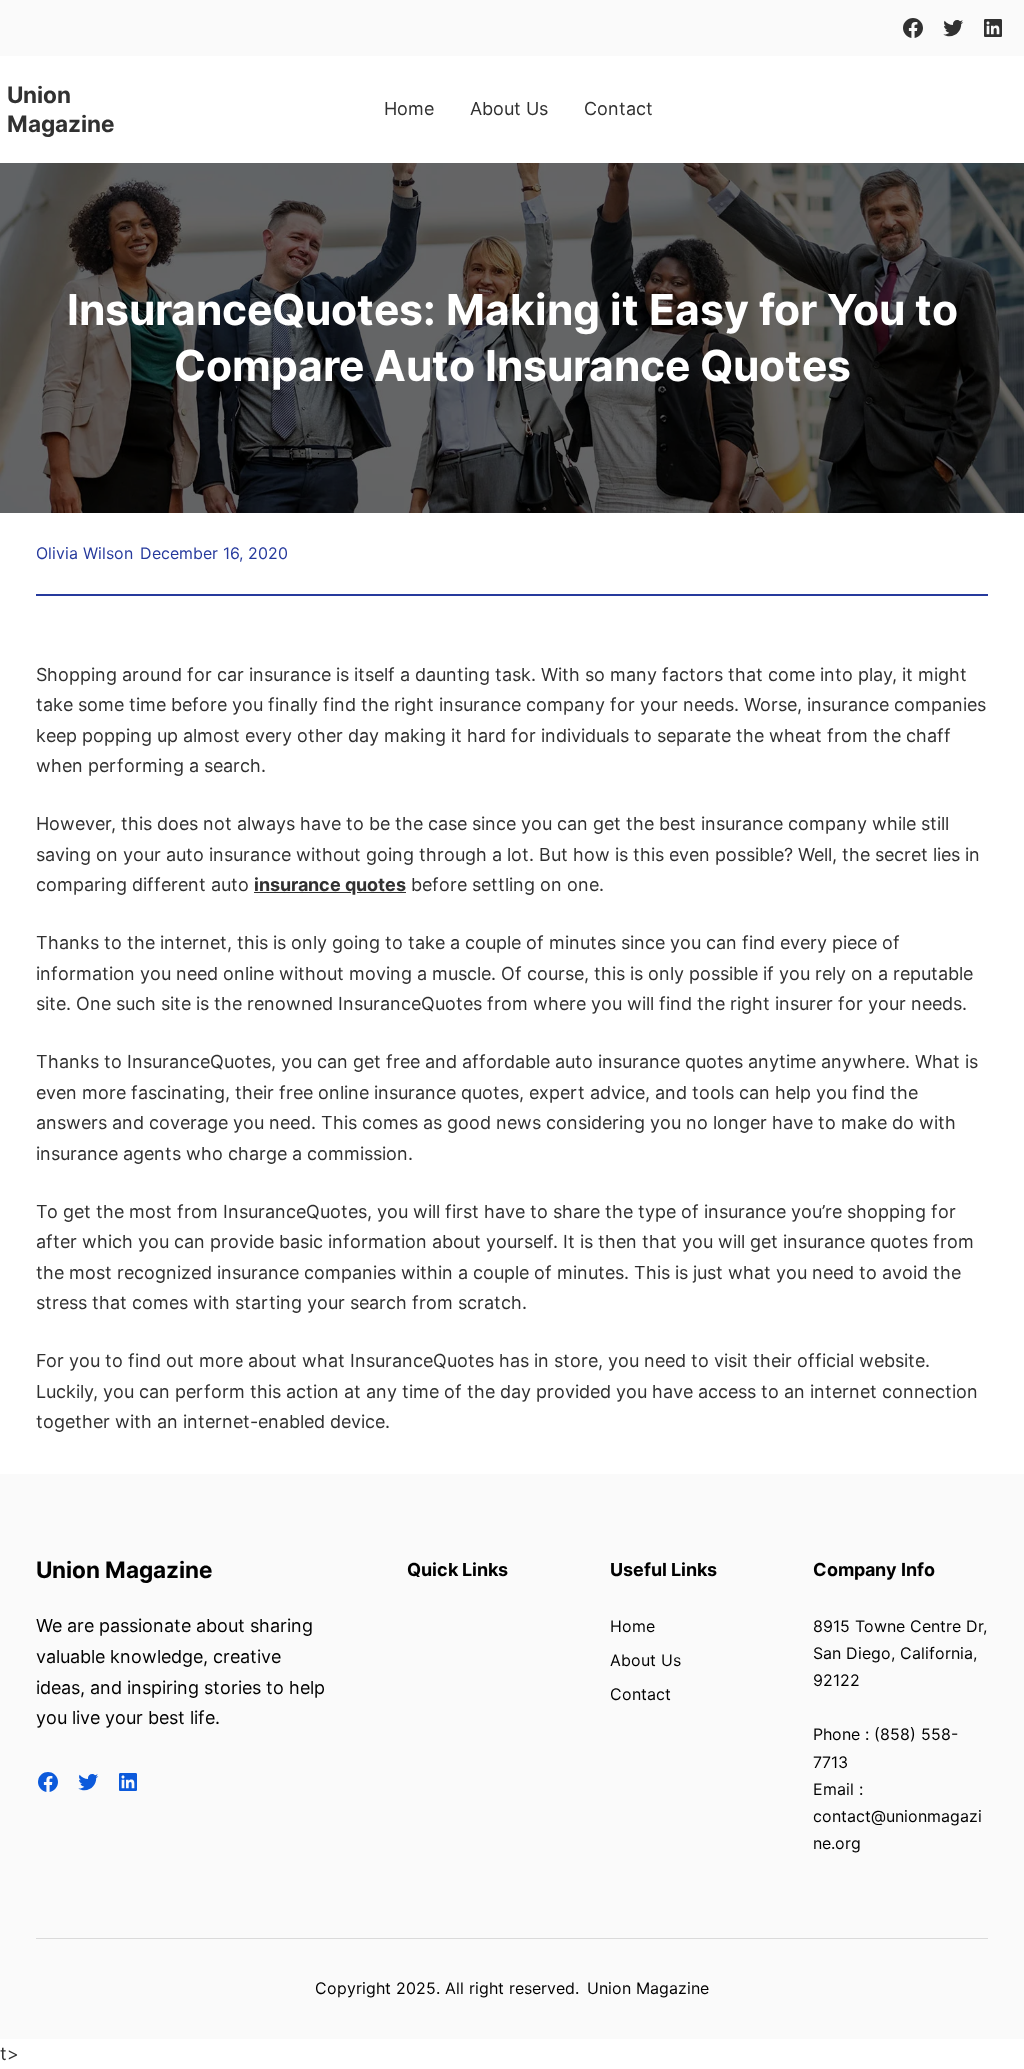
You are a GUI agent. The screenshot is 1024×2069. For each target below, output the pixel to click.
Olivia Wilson (84, 553)
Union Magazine (124, 1569)
